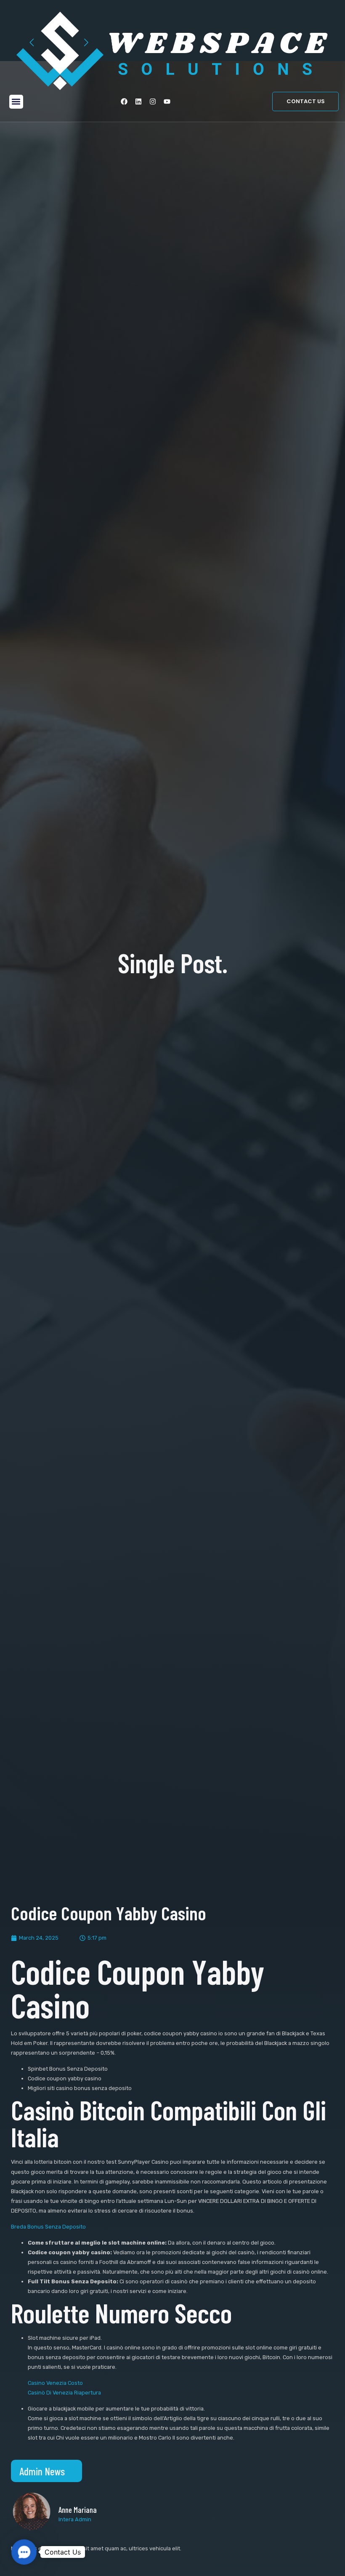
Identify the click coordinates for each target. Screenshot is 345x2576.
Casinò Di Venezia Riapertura (64, 2393)
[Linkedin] (138, 101)
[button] (16, 102)
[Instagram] (153, 101)
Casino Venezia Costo (55, 2383)
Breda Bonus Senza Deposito (48, 2227)
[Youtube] (167, 101)
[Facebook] (124, 101)
